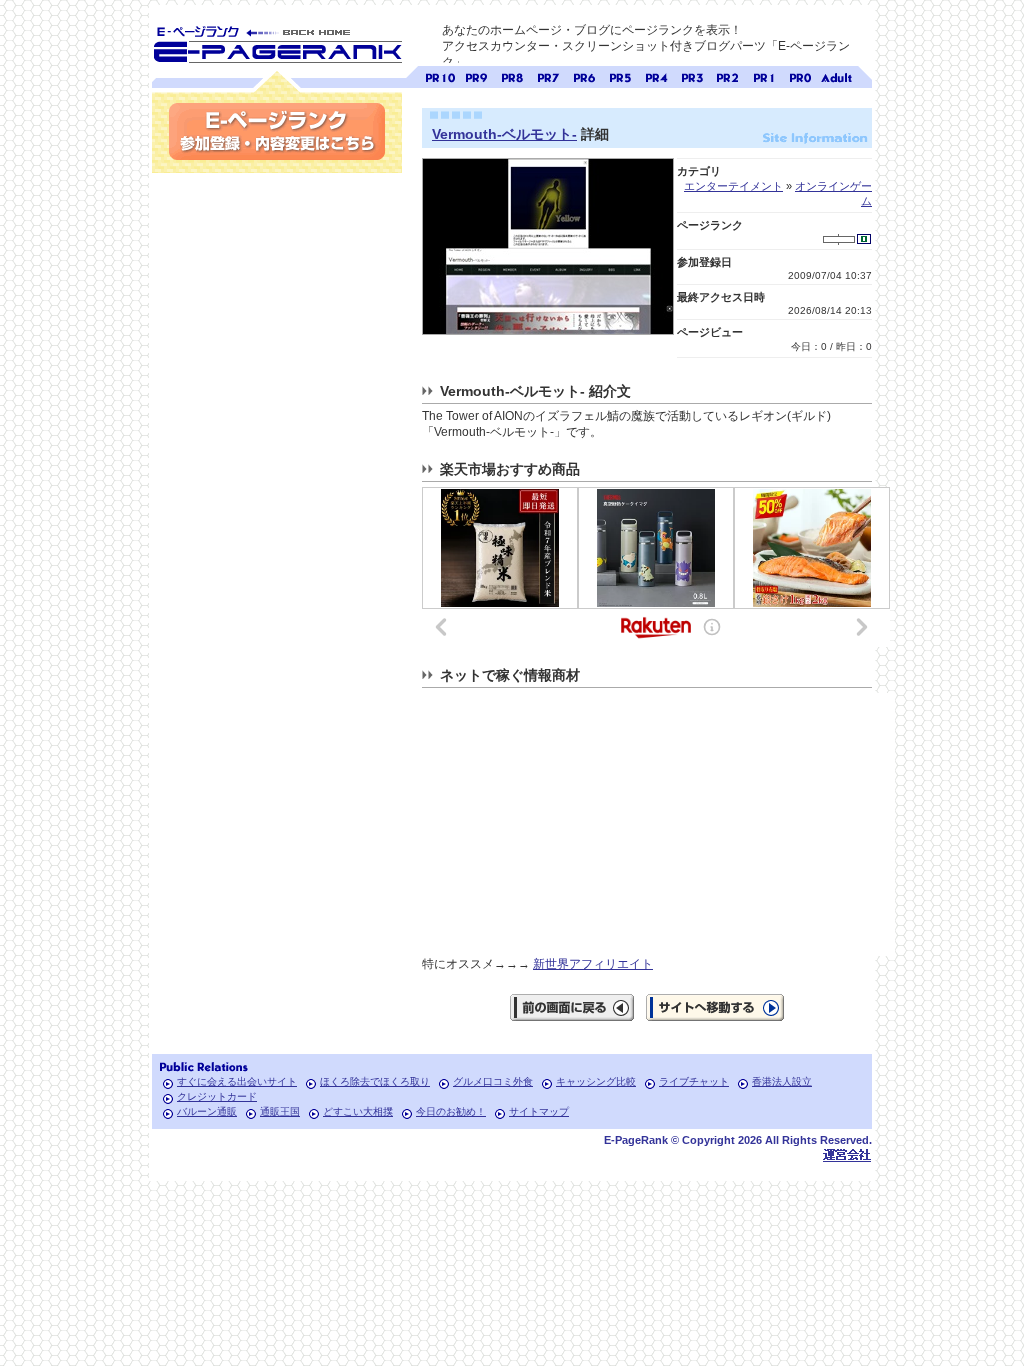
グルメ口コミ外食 (493, 1081)
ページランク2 (728, 75)
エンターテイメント (733, 186)
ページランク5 (620, 75)
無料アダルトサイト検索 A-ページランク (836, 75)
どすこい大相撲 (358, 1111)
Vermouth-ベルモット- (504, 134)
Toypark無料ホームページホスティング (847, 1154)
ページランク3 (692, 75)
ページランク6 (584, 75)
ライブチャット (694, 1081)
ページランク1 (764, 75)
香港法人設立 (782, 1081)
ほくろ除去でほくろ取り (375, 1081)
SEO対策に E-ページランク (277, 41)
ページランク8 (512, 75)
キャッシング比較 (596, 1081)
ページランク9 (476, 75)
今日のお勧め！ (451, 1111)
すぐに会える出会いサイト (237, 1081)
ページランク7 (548, 75)
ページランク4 (656, 75)
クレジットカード (217, 1096)
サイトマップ (539, 1111)
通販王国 (280, 1111)
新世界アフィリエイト (593, 964)
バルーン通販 (207, 1111)
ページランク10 (440, 75)
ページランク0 (800, 75)
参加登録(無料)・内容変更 (277, 131)
